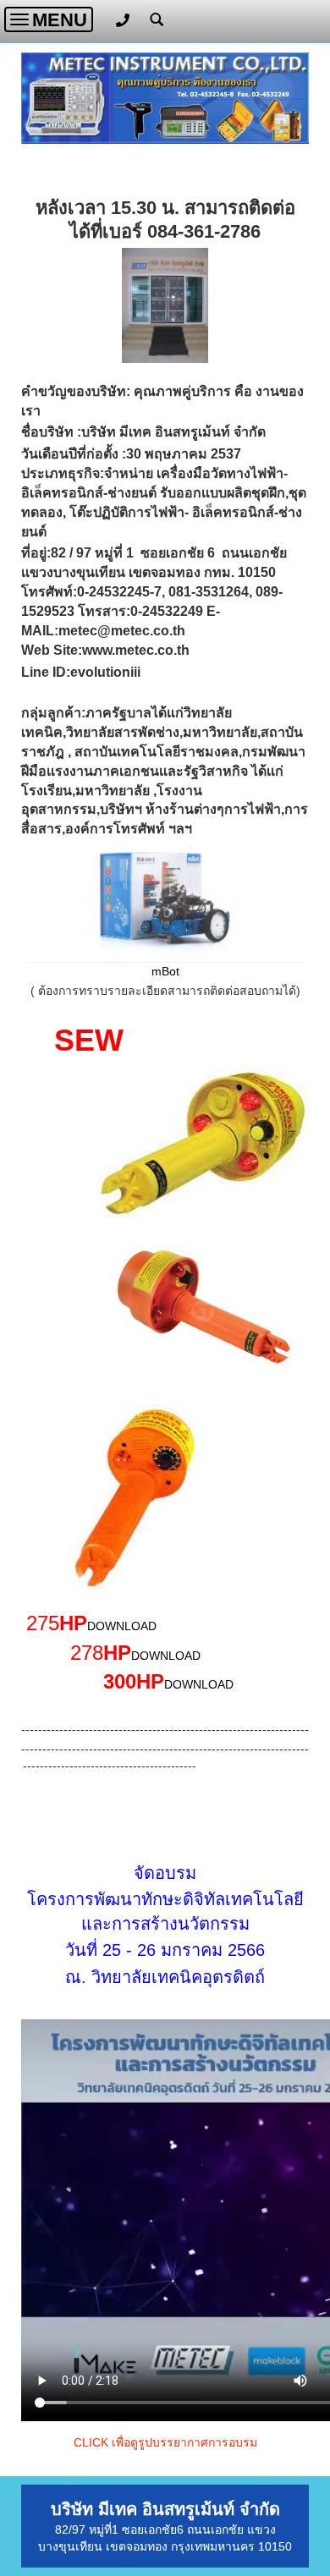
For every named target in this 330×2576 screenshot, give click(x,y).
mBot (165, 971)
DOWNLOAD (122, 1626)
